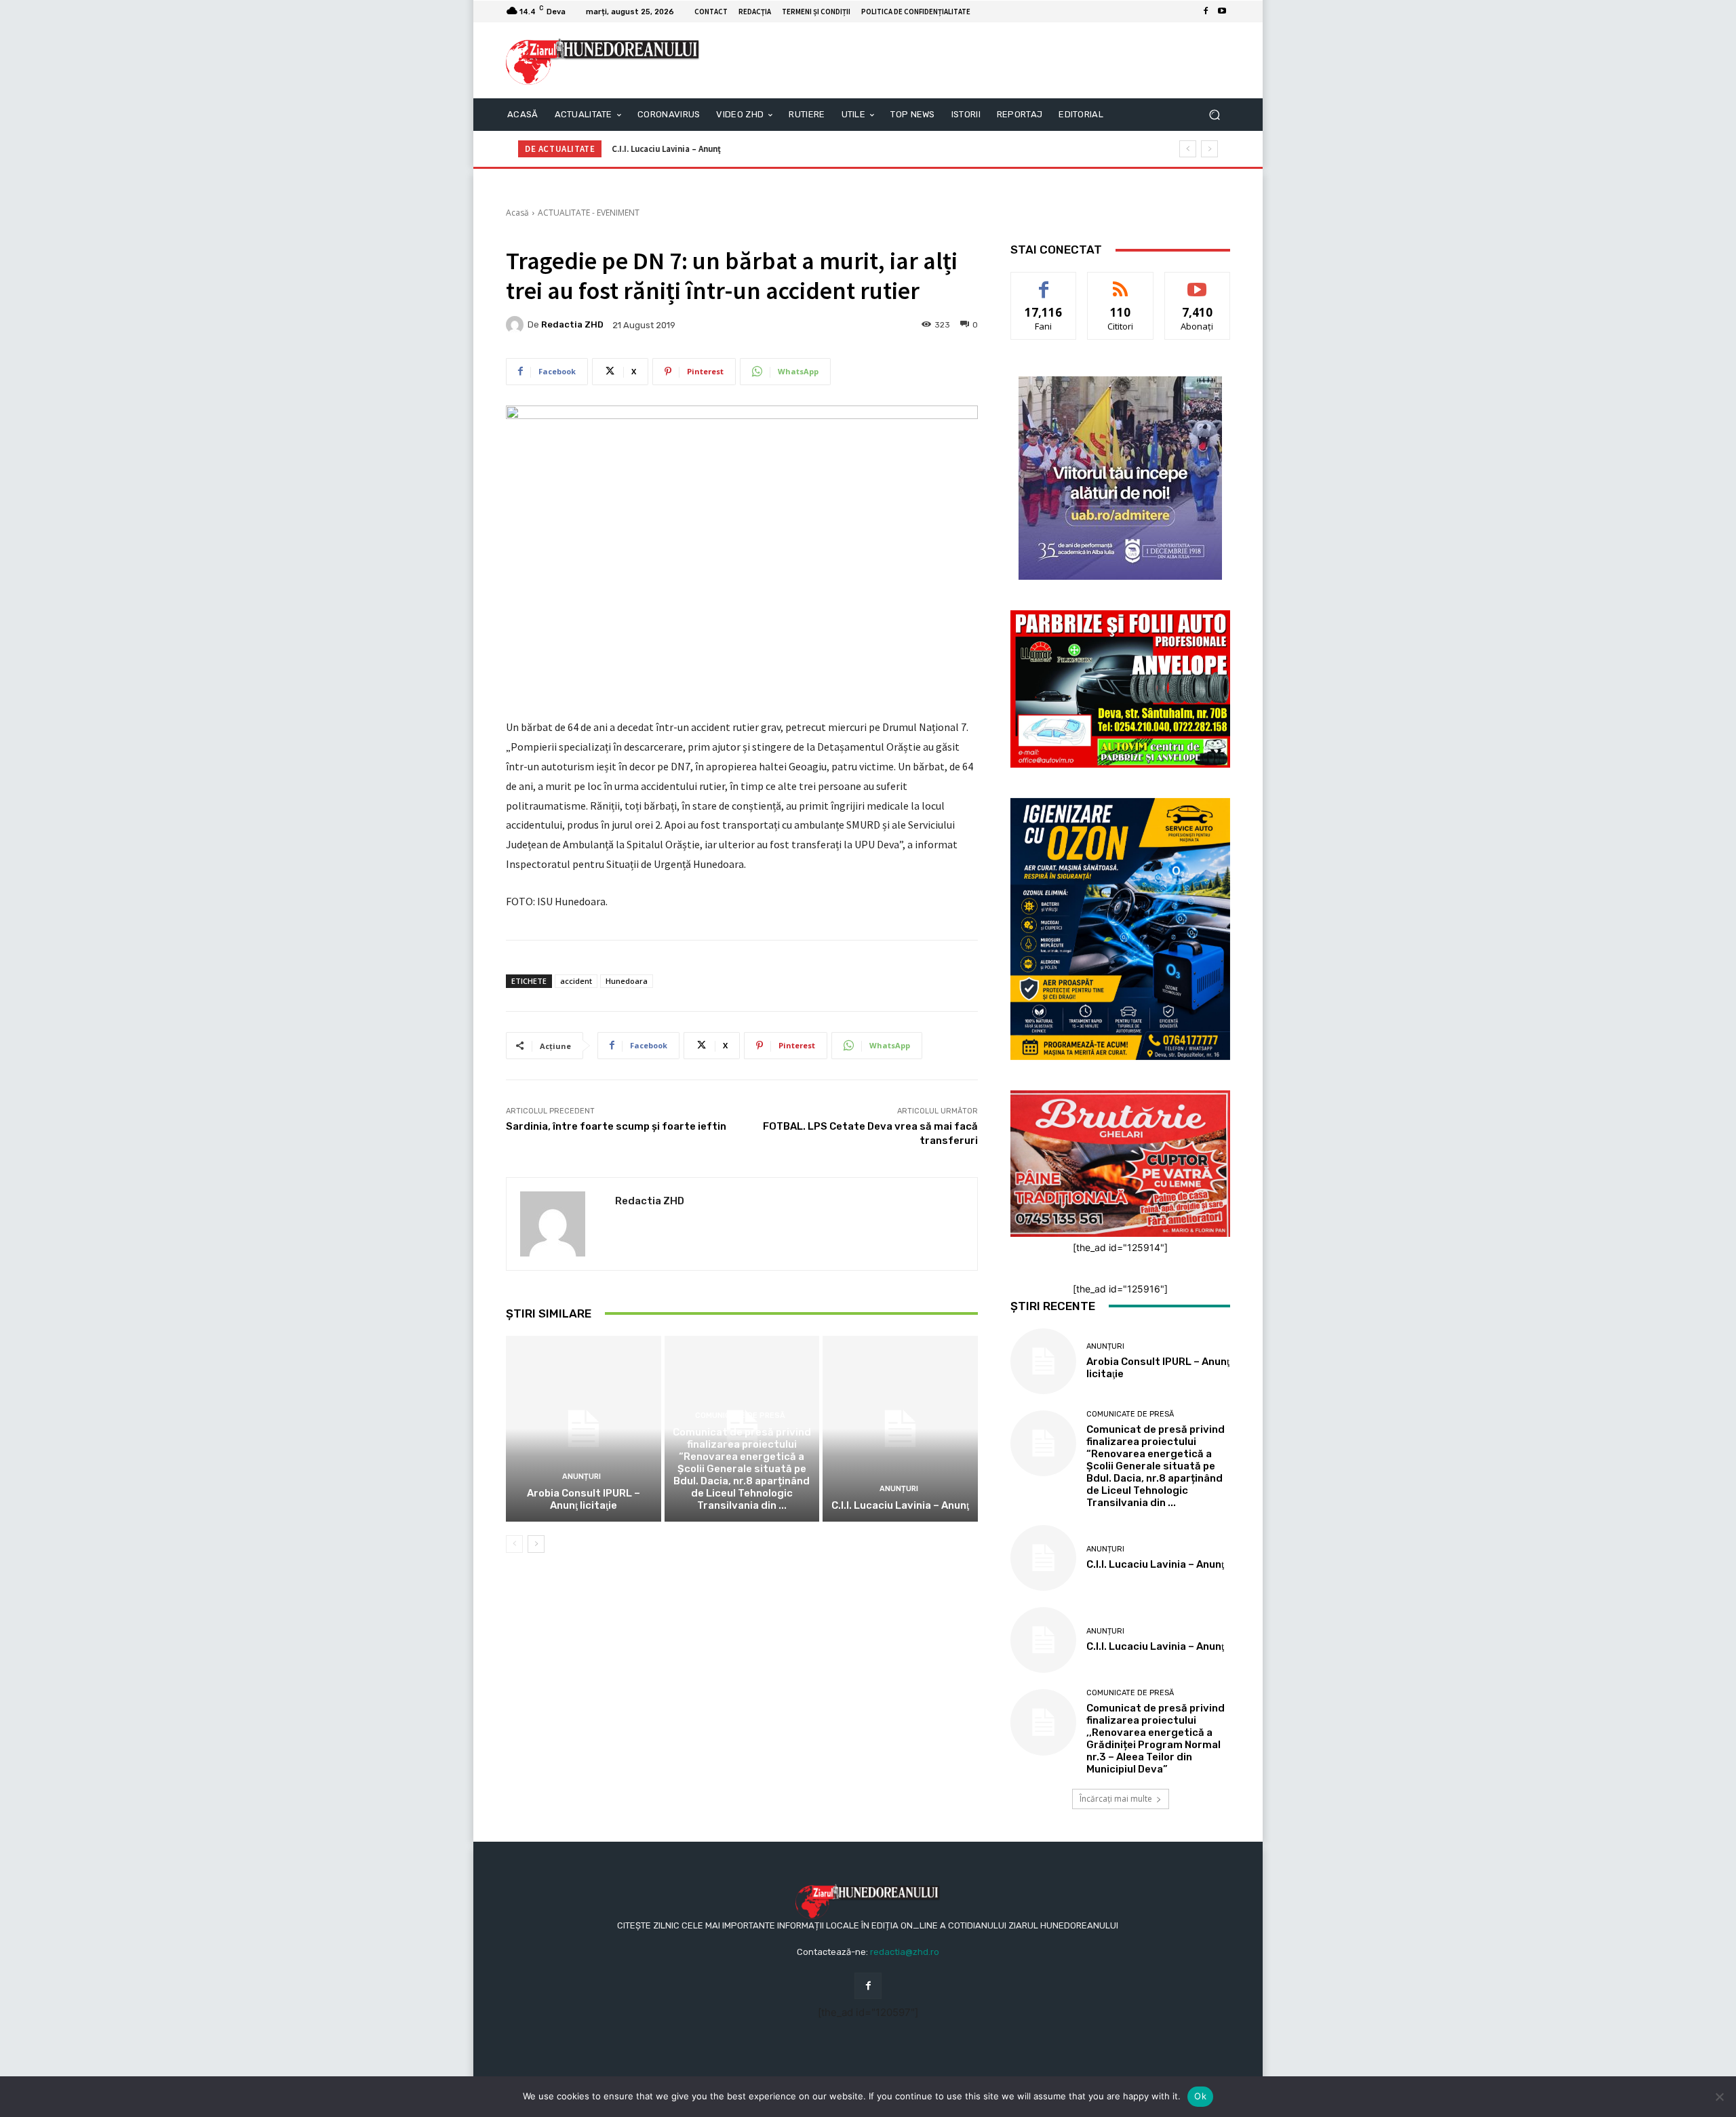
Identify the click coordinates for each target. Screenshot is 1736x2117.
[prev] (1188, 149)
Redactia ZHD (572, 324)
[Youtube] (1222, 12)
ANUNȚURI (581, 1477)
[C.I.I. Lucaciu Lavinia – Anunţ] (900, 1429)
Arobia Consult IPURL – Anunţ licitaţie (584, 1499)
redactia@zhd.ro (905, 1952)
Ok (1200, 2096)
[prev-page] (514, 1544)
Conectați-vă (1121, 282)
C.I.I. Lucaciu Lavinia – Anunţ (666, 149)
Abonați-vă (1198, 282)
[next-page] (536, 1544)
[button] (1214, 115)
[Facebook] (1206, 12)
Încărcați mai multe (1116, 1799)
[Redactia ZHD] (517, 325)
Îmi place (1044, 282)
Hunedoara (627, 981)
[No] (1719, 2097)
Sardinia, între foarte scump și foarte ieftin (616, 1126)
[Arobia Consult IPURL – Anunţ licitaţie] (584, 1429)
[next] (1209, 149)
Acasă (517, 213)
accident (576, 981)
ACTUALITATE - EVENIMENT (589, 213)
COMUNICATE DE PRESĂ (740, 1416)
